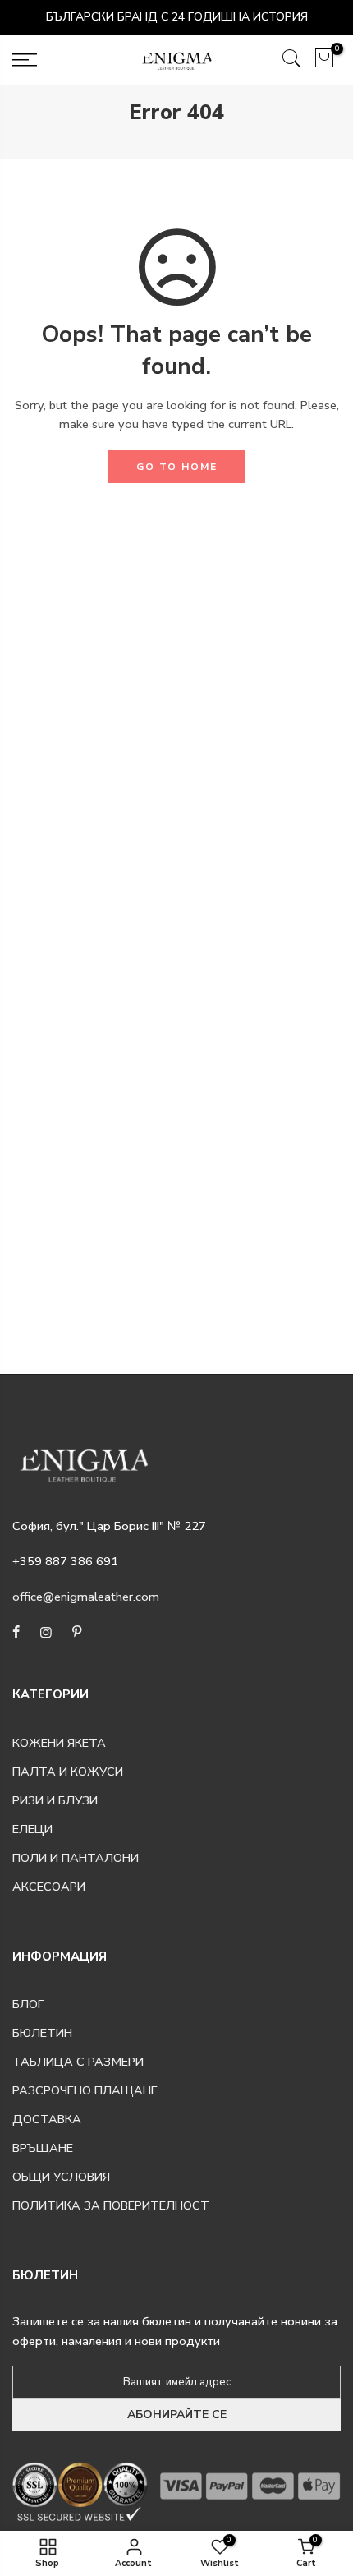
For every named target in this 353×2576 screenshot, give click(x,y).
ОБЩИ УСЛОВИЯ (61, 2177)
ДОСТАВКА (47, 2119)
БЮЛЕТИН (42, 2033)
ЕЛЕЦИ (32, 1829)
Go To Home (177, 467)
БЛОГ (28, 2004)
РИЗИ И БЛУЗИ (55, 1800)
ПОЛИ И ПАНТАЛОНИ (76, 1858)
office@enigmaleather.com (86, 1597)
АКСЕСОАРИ (49, 1887)
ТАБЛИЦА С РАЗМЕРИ (78, 2062)
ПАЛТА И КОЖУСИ (68, 1772)
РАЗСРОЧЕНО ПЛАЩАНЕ (85, 2090)
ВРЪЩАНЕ (43, 2148)
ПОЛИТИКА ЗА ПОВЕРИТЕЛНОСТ (111, 2205)
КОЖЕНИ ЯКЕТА (59, 1743)
